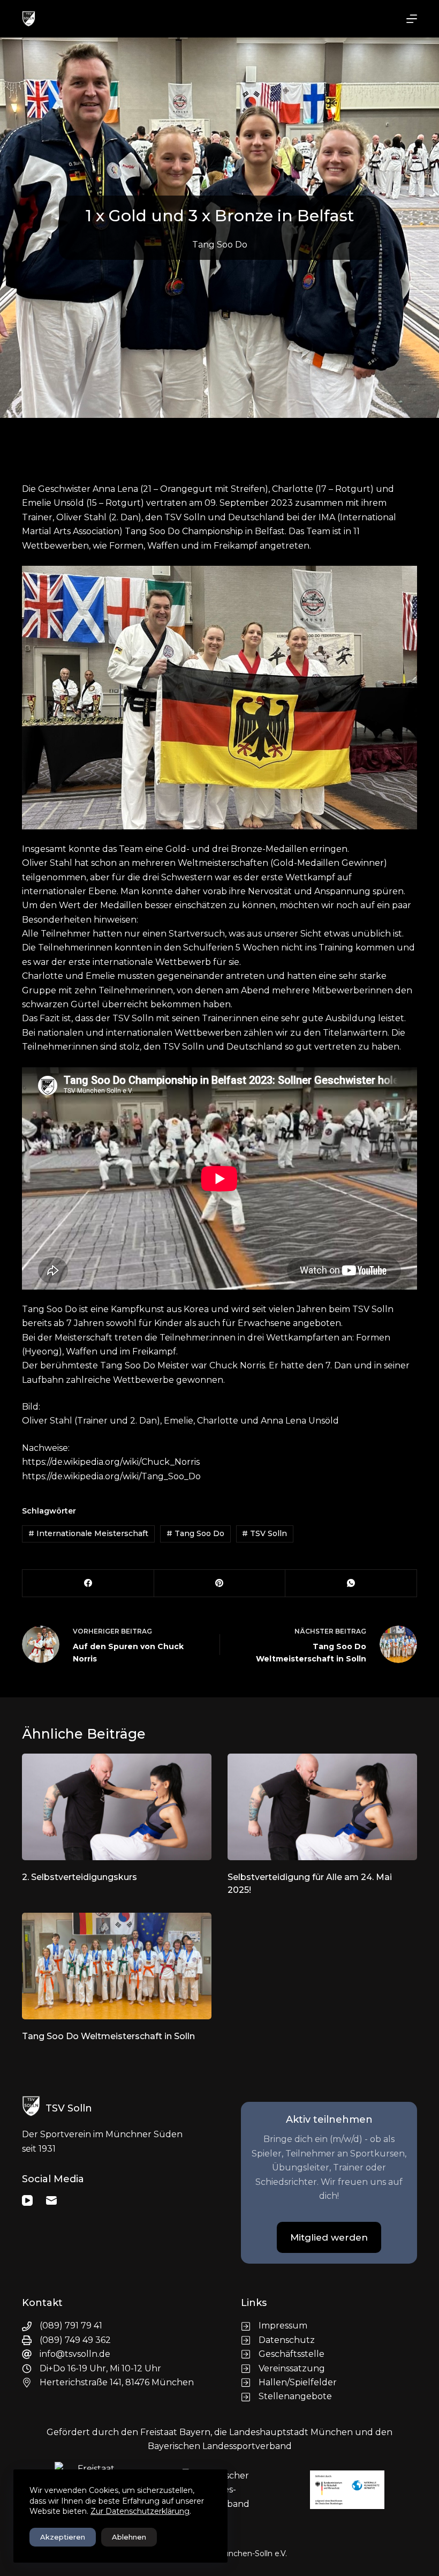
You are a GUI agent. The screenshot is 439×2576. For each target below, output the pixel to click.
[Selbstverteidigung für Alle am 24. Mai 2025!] (322, 1807)
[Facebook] (88, 1583)
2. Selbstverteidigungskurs (80, 1877)
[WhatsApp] (351, 1583)
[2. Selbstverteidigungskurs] (117, 1807)
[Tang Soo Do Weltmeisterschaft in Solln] (117, 1966)
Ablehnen (129, 2537)
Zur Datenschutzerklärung (140, 2511)
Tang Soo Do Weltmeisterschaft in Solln (108, 2036)
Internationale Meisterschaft (88, 1533)
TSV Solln (264, 1533)
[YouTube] (27, 2200)
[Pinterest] (220, 1583)
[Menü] (412, 19)
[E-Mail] (51, 2200)
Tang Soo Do (220, 245)
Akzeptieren (63, 2537)
